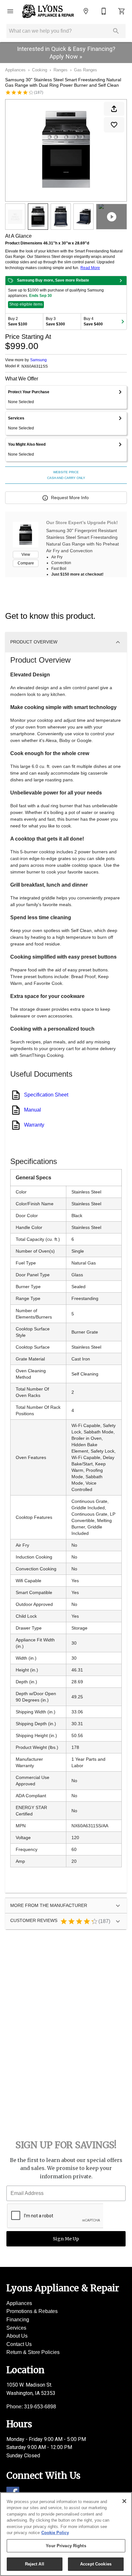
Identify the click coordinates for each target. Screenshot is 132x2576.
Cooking (40, 70)
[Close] (124, 2501)
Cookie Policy (55, 2533)
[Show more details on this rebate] (121, 281)
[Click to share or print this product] (114, 109)
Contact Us (19, 2344)
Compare (26, 563)
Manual (33, 1110)
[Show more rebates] (123, 322)
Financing (18, 2320)
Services (16, 2328)
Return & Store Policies (33, 2352)
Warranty (34, 1125)
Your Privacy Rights (66, 2546)
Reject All (35, 2564)
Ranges (61, 70)
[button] (10, 11)
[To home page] (48, 11)
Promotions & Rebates (32, 2311)
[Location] (86, 11)
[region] (66, 2534)
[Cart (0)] (122, 11)
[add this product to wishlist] (114, 125)
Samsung (38, 360)
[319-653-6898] (104, 11)
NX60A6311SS (35, 367)
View (26, 554)
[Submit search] (116, 31)
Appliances (15, 70)
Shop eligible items (26, 304)
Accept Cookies (96, 2564)
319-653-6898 (40, 2407)
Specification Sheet (46, 1095)
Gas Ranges (86, 70)
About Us (17, 2336)
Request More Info (70, 498)
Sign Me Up (66, 2239)
